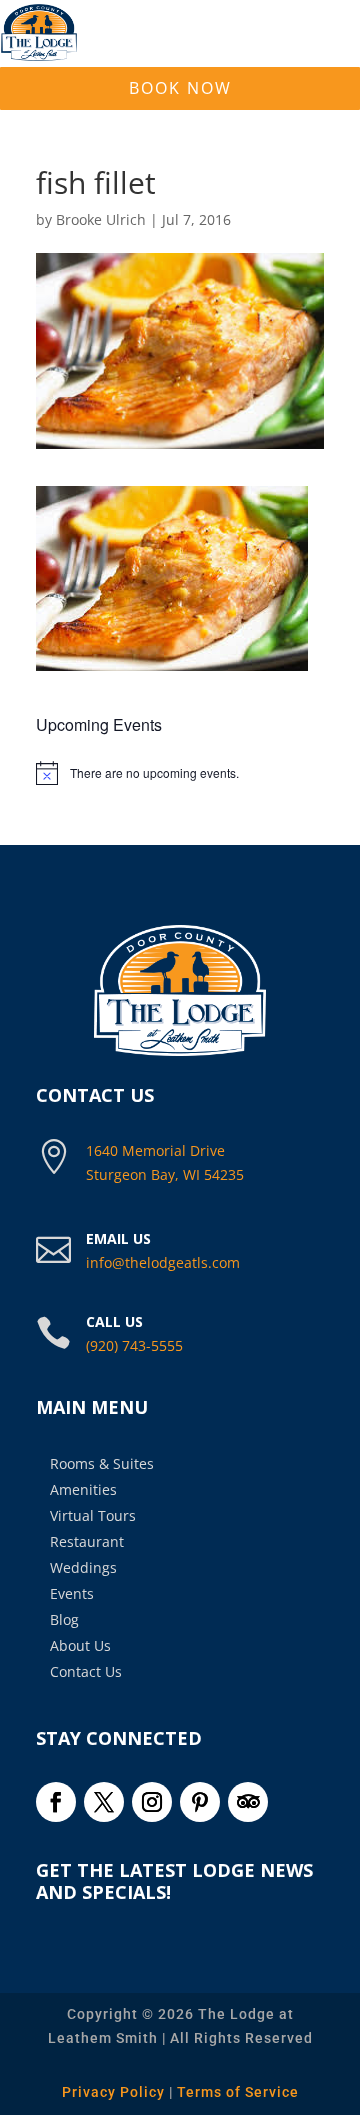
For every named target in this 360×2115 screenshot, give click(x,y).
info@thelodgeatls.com (163, 1262)
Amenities (83, 1489)
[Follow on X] (104, 1802)
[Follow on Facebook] (56, 1802)
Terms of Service (238, 2092)
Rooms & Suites (102, 1463)
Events (72, 1593)
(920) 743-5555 (134, 1345)
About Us (80, 1645)
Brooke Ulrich (101, 219)
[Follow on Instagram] (152, 1802)
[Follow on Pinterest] (200, 1802)
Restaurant (87, 1541)
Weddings (83, 1567)
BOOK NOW (180, 88)
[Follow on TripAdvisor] (248, 1802)
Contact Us (86, 1671)
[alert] (180, 773)
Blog (64, 1619)
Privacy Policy (113, 2092)
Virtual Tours (93, 1515)
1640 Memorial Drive (155, 1150)
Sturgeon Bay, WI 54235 (165, 1174)
